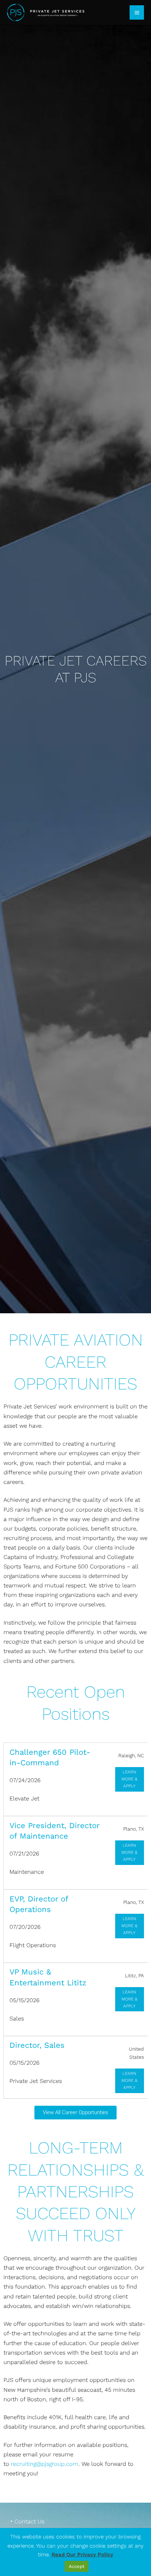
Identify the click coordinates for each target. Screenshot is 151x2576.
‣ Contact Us (27, 2521)
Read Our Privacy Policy (82, 2555)
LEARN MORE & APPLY (129, 1779)
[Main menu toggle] (137, 12)
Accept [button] (77, 2566)
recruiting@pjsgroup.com (45, 2464)
